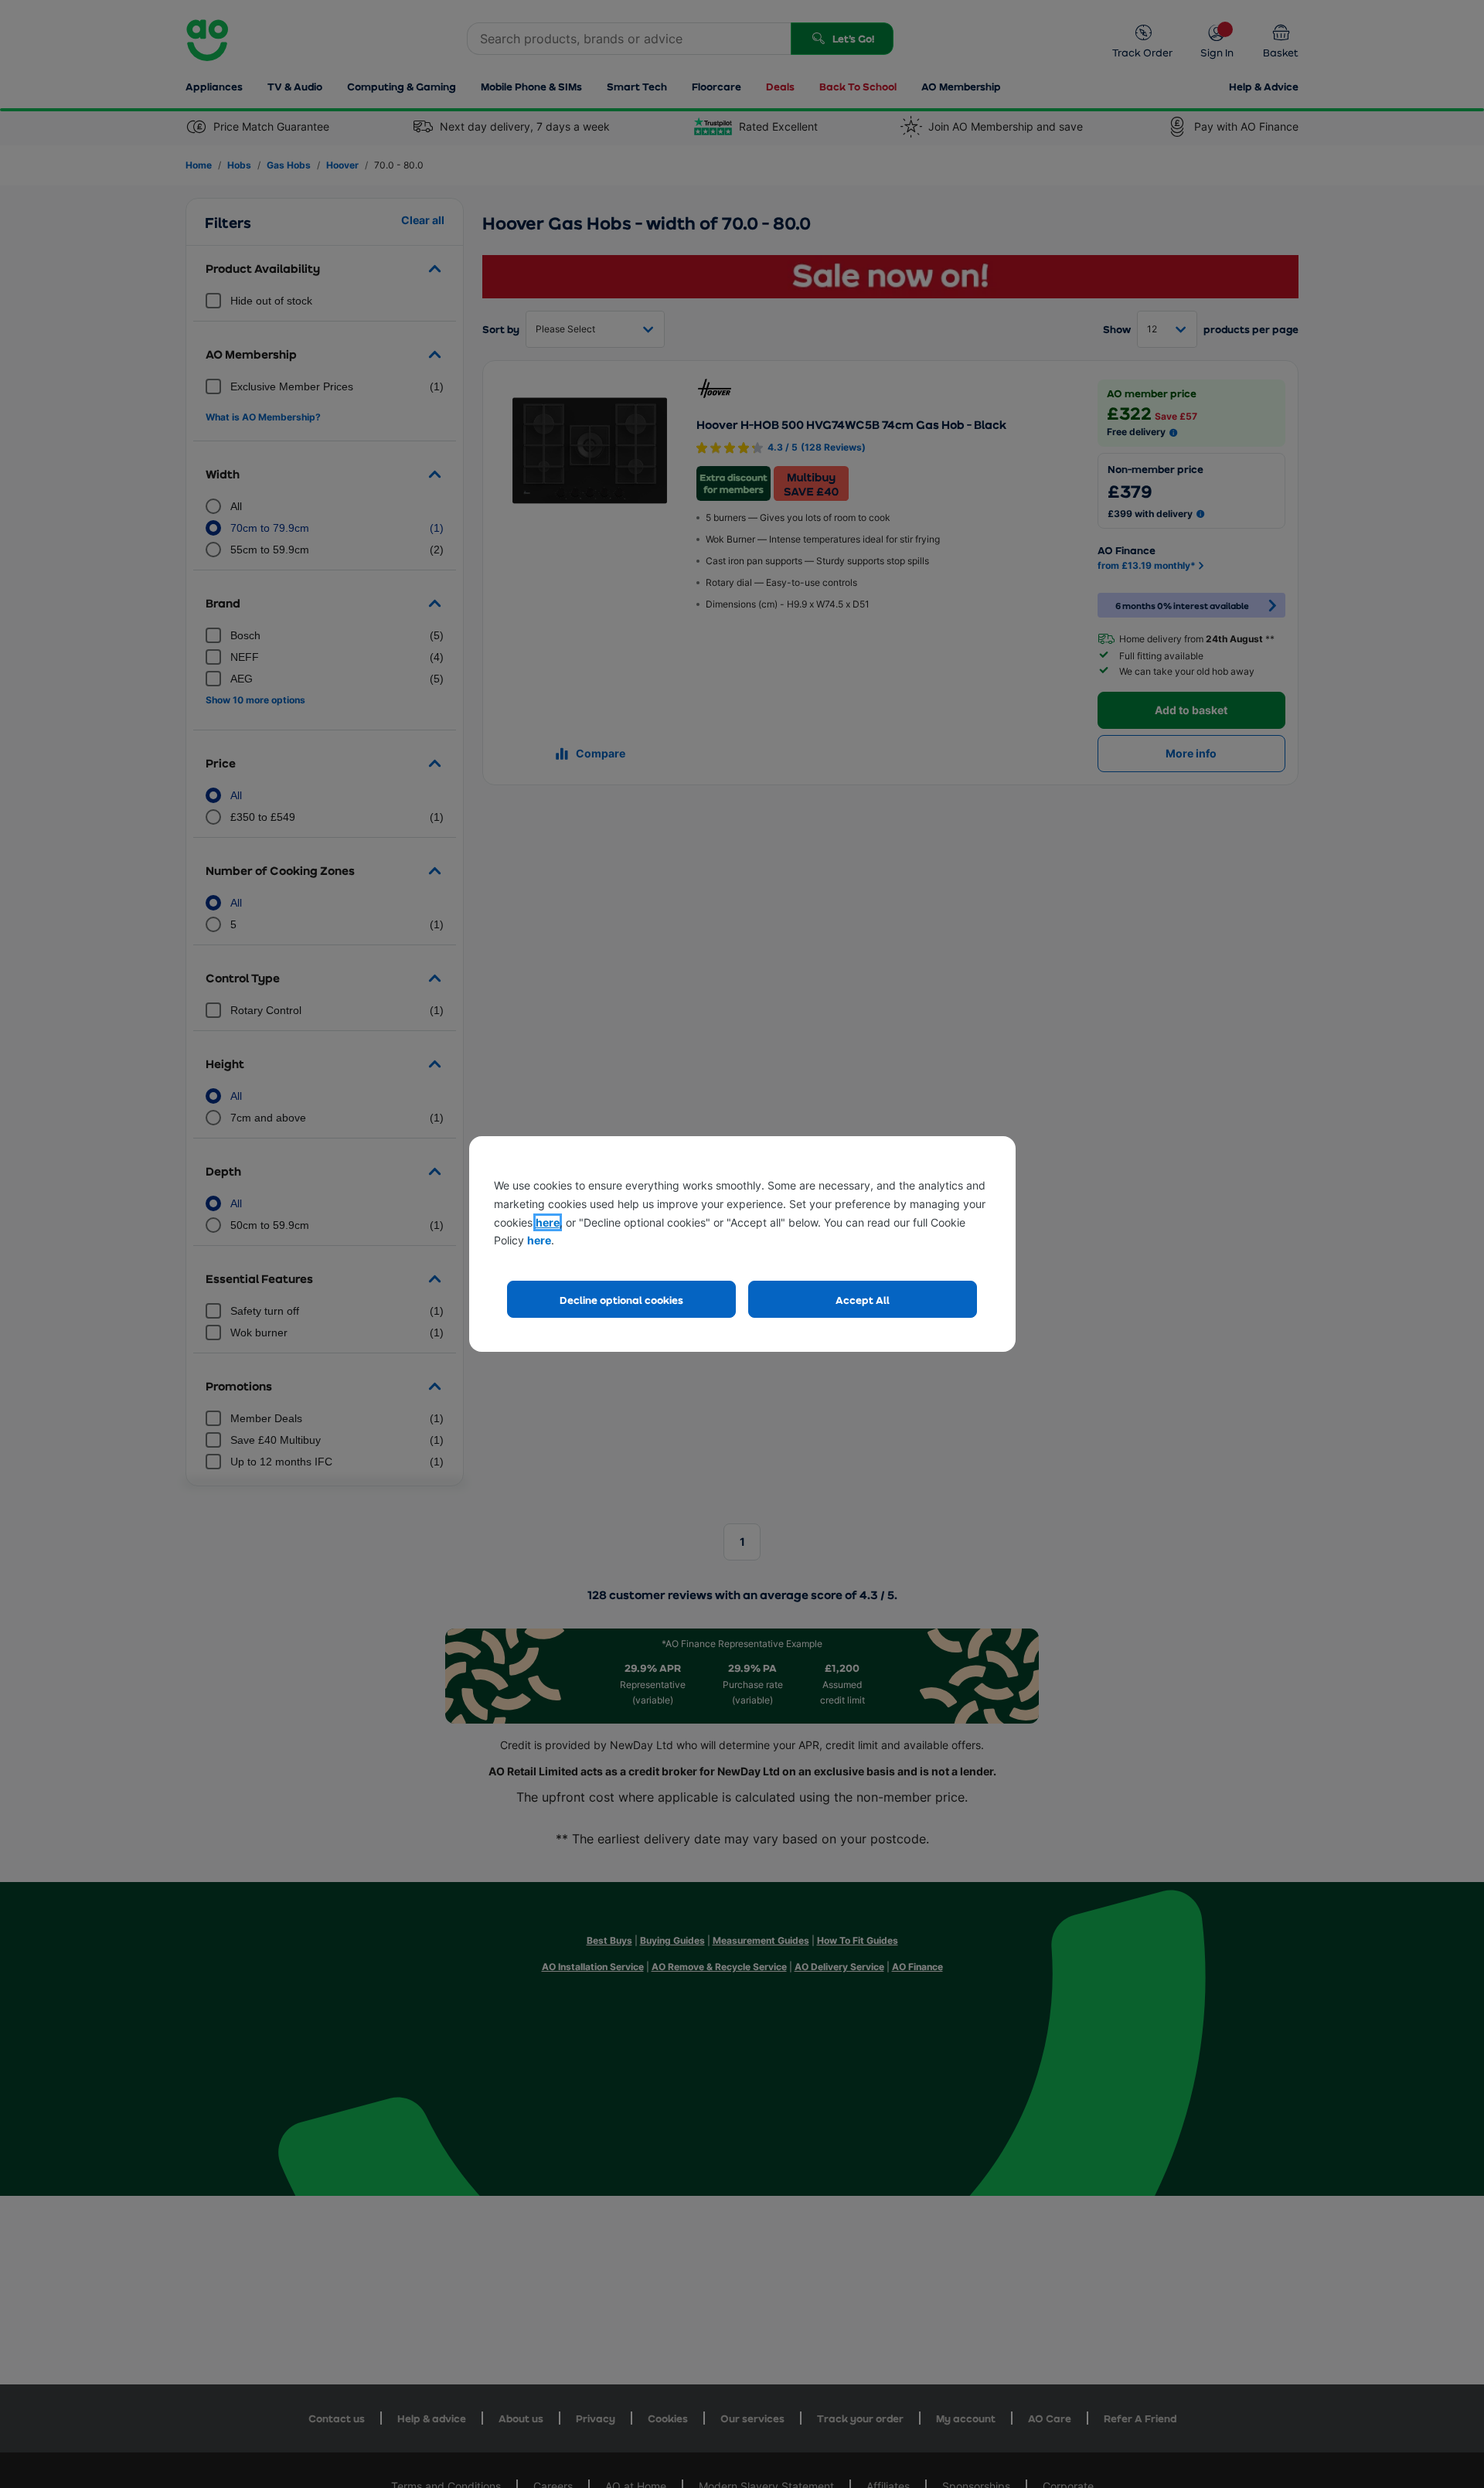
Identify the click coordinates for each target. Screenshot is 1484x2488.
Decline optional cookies (621, 1300)
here (548, 1222)
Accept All (863, 1300)
